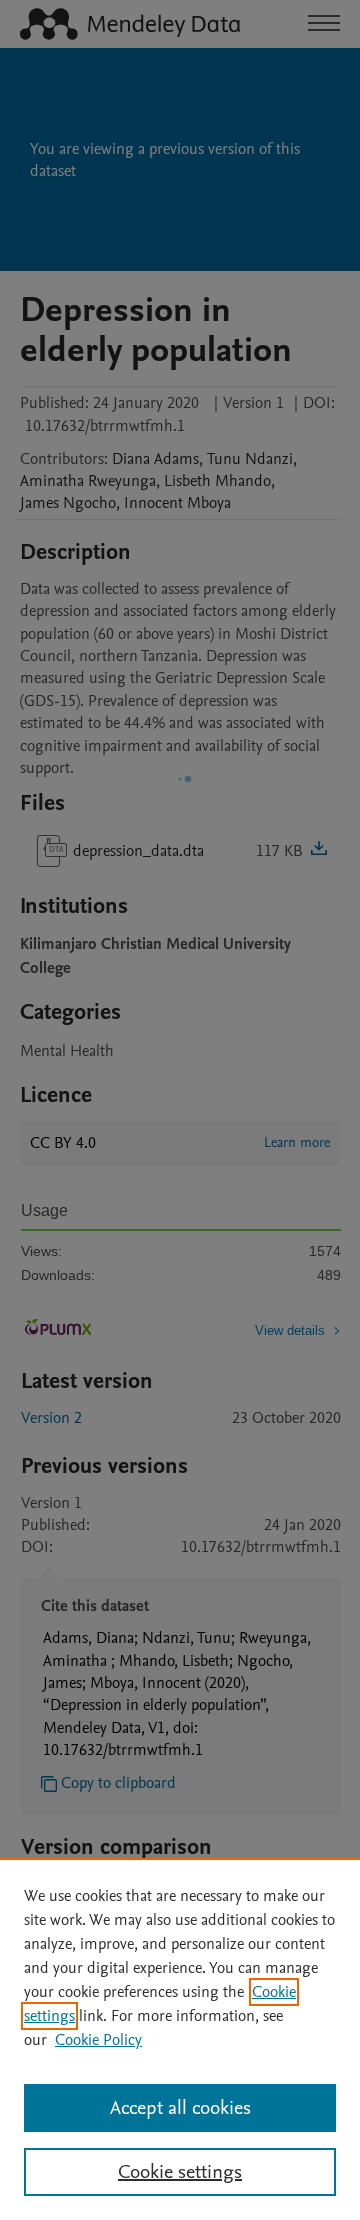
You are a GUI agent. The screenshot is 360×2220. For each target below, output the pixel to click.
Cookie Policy (98, 2040)
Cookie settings (180, 2172)
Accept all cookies (180, 2108)
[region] (180, 2039)
